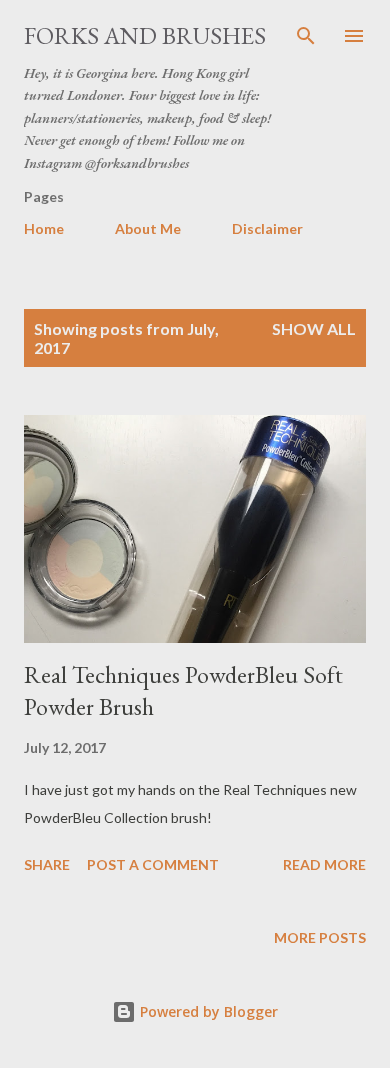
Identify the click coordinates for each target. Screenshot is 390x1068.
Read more (324, 864)
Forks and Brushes (145, 35)
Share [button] (47, 864)
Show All (314, 328)
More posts (320, 937)
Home (44, 228)
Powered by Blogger (207, 1011)
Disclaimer (267, 228)
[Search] (306, 36)
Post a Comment (153, 864)
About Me (148, 228)
